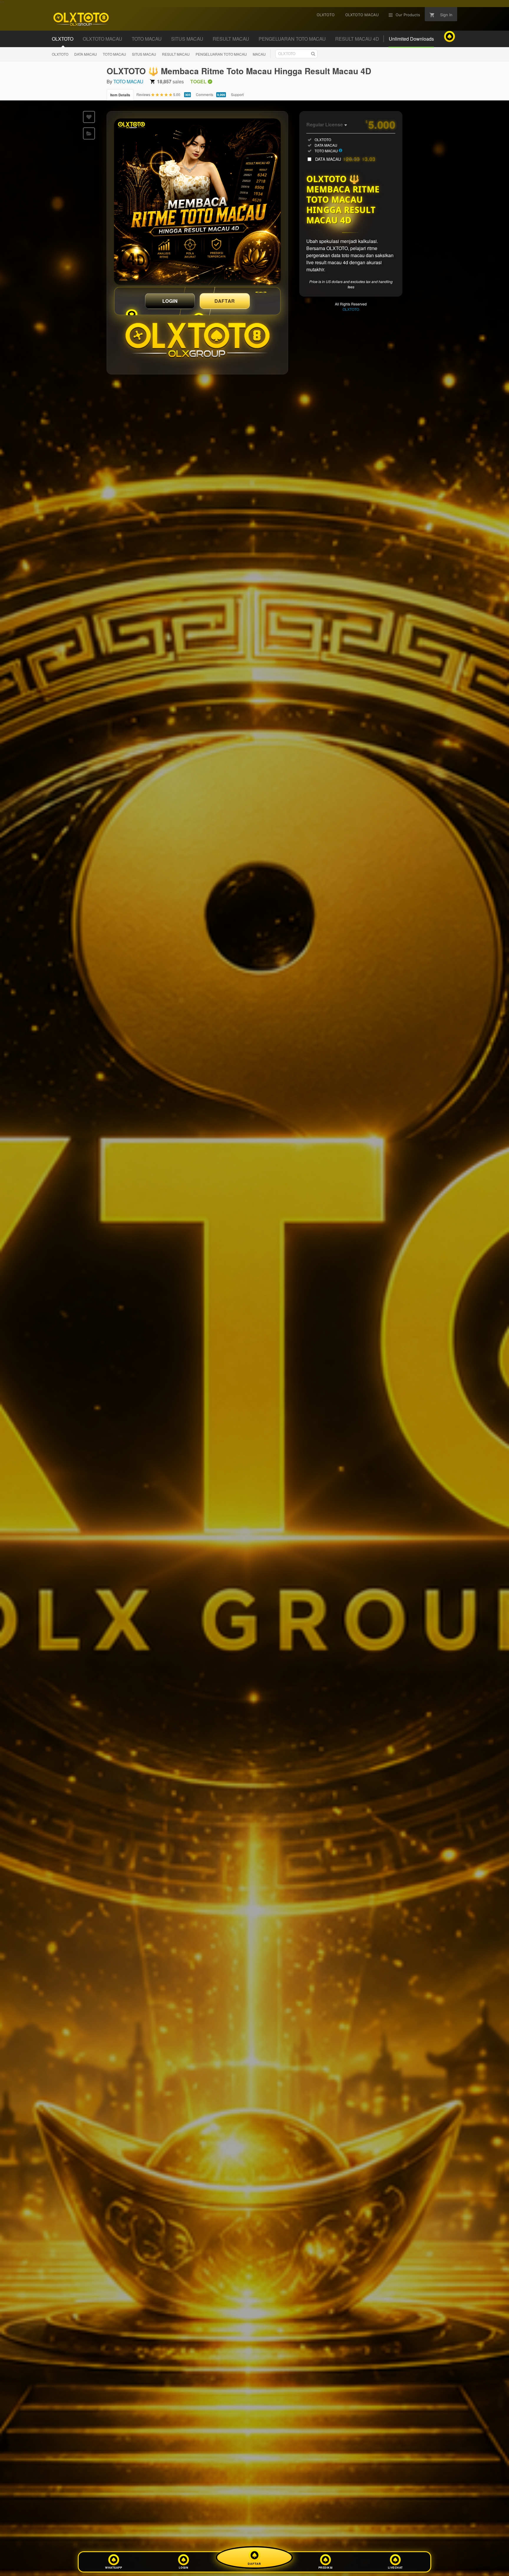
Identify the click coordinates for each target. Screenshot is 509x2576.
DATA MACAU (86, 54)
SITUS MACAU (144, 54)
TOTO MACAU (114, 54)
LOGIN (170, 301)
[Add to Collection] (89, 133)
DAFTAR (225, 301)
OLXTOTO (60, 54)
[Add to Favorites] (89, 117)
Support (237, 94)
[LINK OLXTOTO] (197, 202)
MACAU (259, 54)
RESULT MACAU (176, 54)
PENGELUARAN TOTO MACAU (221, 54)
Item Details (120, 95)
